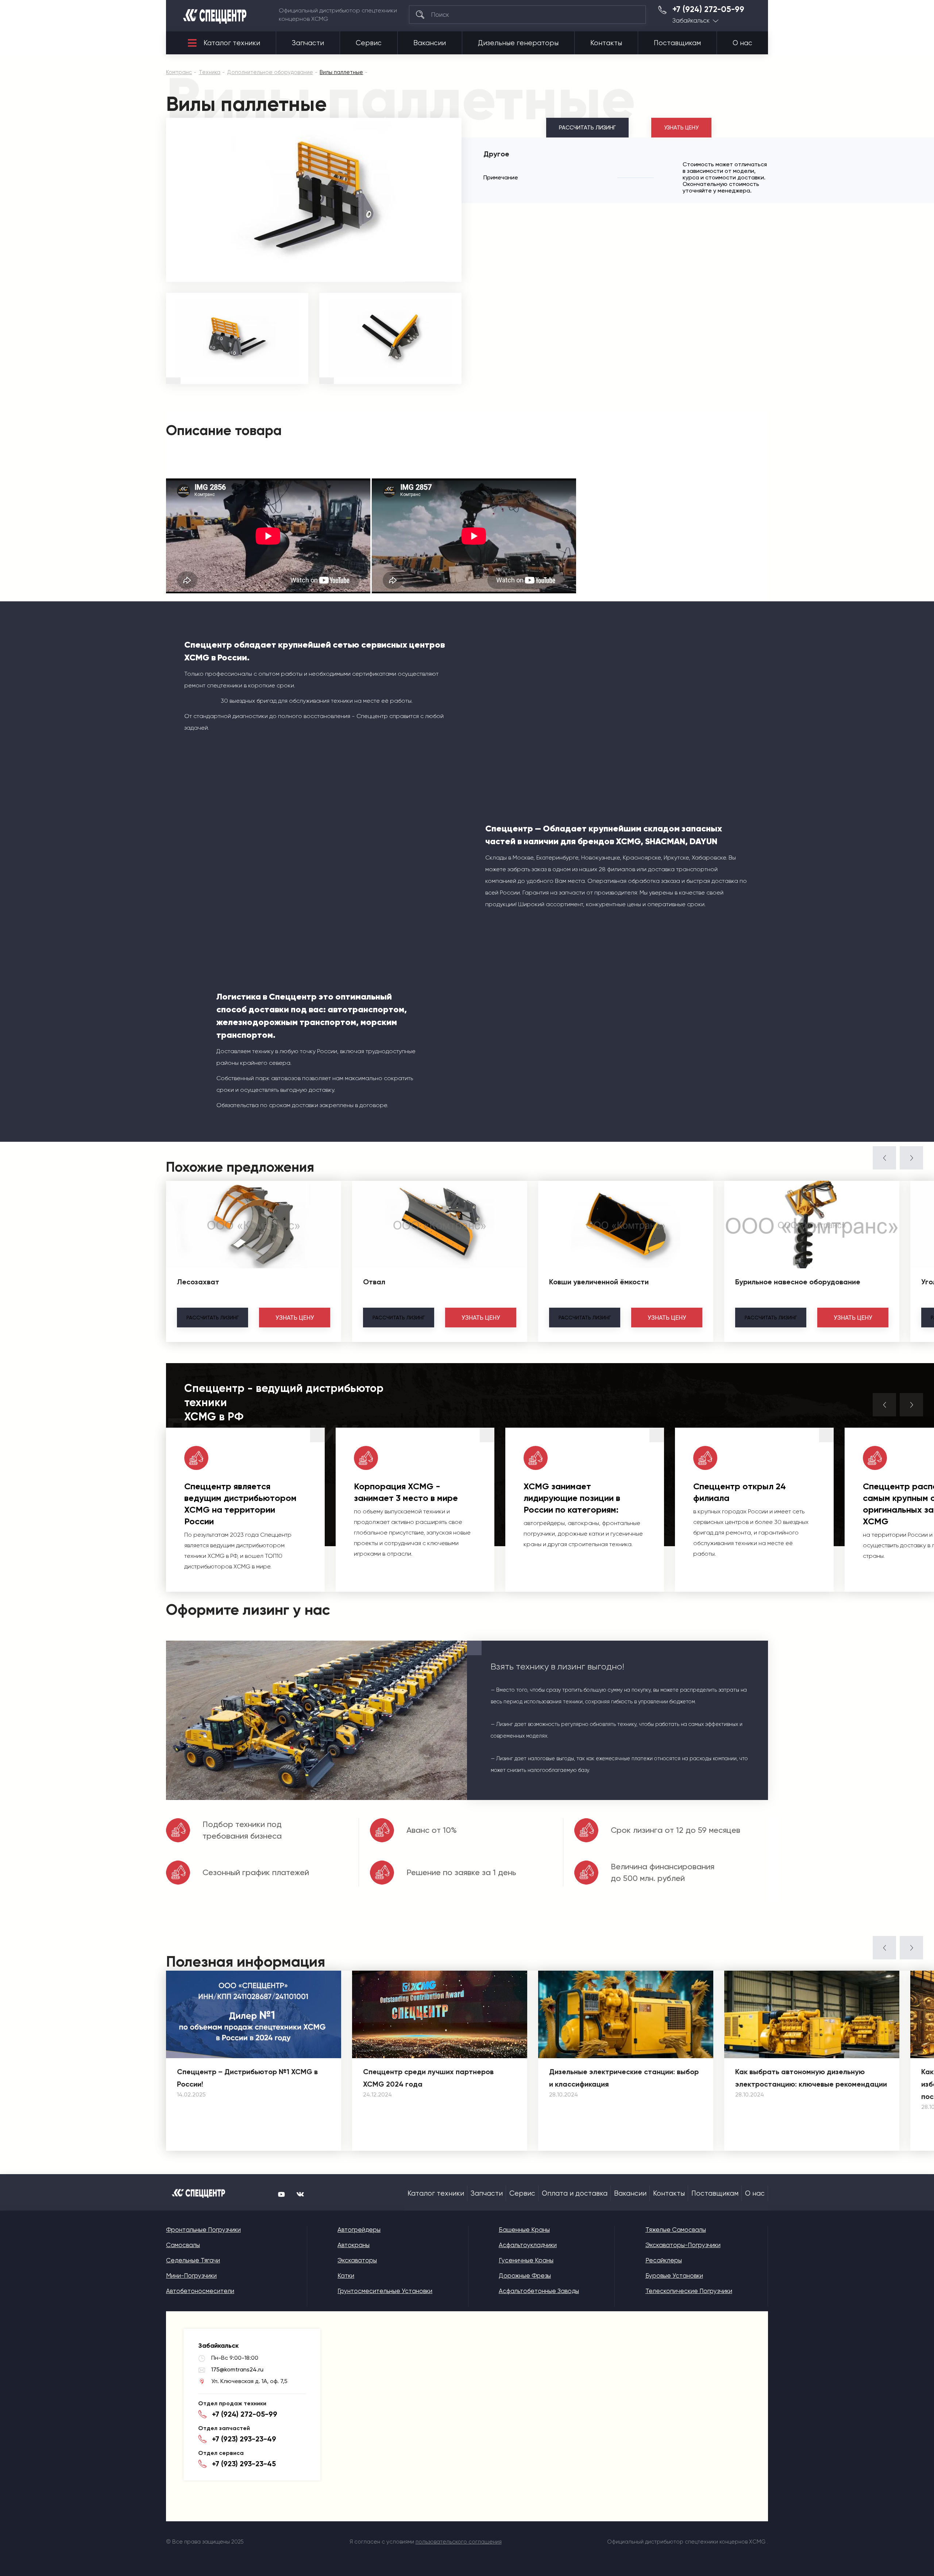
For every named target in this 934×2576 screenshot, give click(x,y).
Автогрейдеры (359, 2230)
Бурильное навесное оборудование (798, 1282)
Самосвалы (183, 2245)
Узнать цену (681, 128)
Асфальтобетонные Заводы (539, 2291)
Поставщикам (677, 43)
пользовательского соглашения (459, 2542)
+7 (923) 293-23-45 (244, 2464)
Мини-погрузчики (191, 2276)
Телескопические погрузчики (689, 2291)
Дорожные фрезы (525, 2276)
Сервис (369, 43)
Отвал (374, 1282)
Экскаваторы (357, 2260)
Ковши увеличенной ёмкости (599, 1282)
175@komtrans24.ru (237, 2369)
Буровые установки (674, 2276)
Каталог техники (232, 43)
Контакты (606, 43)
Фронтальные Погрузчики (203, 2230)
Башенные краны (524, 2230)
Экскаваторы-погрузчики (683, 2245)
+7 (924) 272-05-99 (708, 9)
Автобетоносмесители (200, 2291)
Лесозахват (198, 1282)
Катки (346, 2276)
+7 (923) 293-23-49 (244, 2439)
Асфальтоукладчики (528, 2245)
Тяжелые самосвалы (676, 2230)
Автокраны (354, 2245)
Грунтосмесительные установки (385, 2291)
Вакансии (430, 43)
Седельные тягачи (193, 2260)
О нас (742, 43)
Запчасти (308, 43)
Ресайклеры (664, 2260)
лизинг (213, 1318)
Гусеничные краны (526, 2260)
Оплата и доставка (575, 2193)
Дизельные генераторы (518, 43)
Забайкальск (691, 21)
